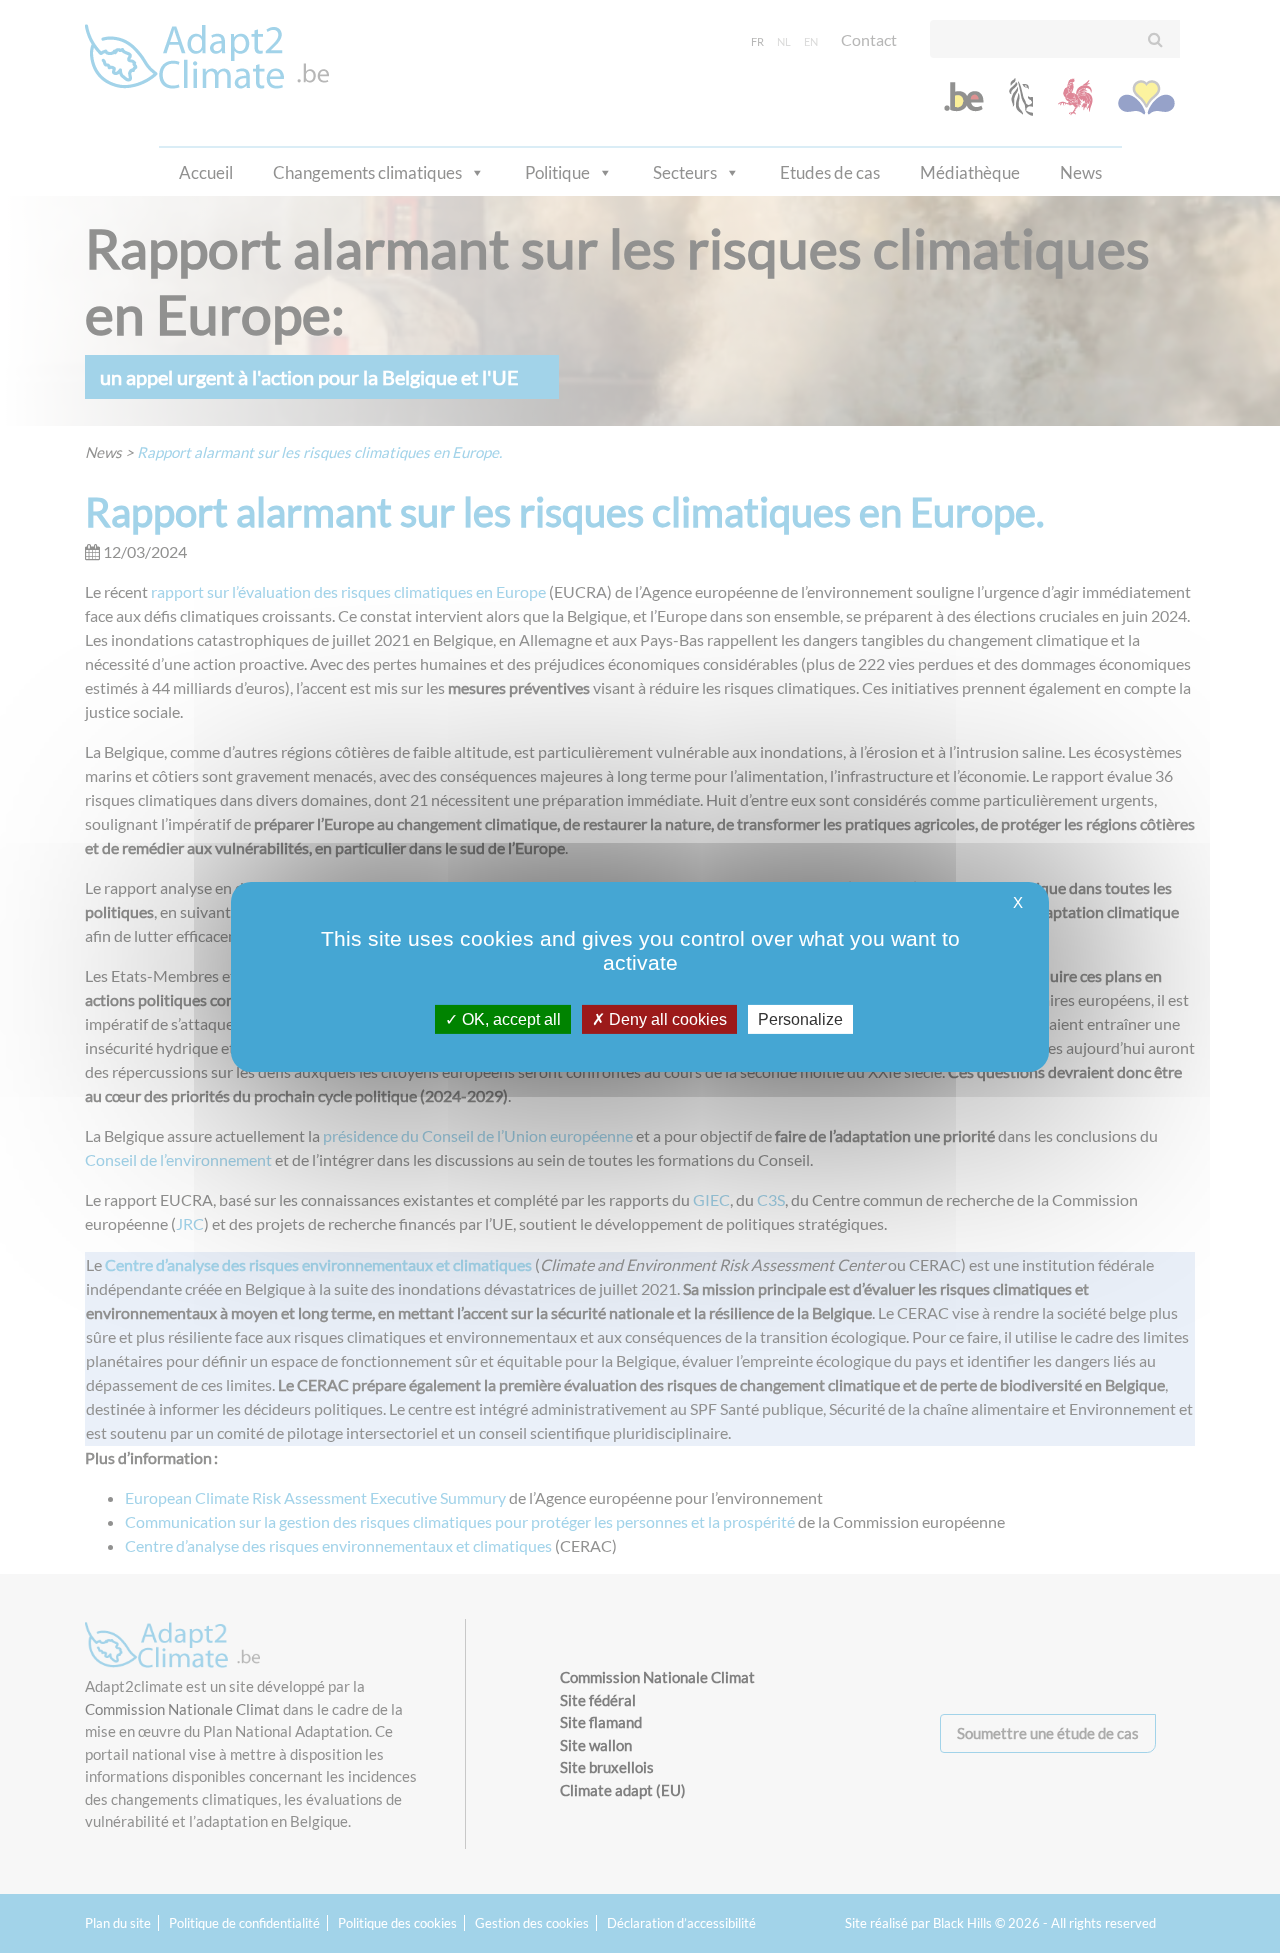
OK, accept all (509, 1018)
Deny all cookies (666, 1018)
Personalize (800, 1018)
